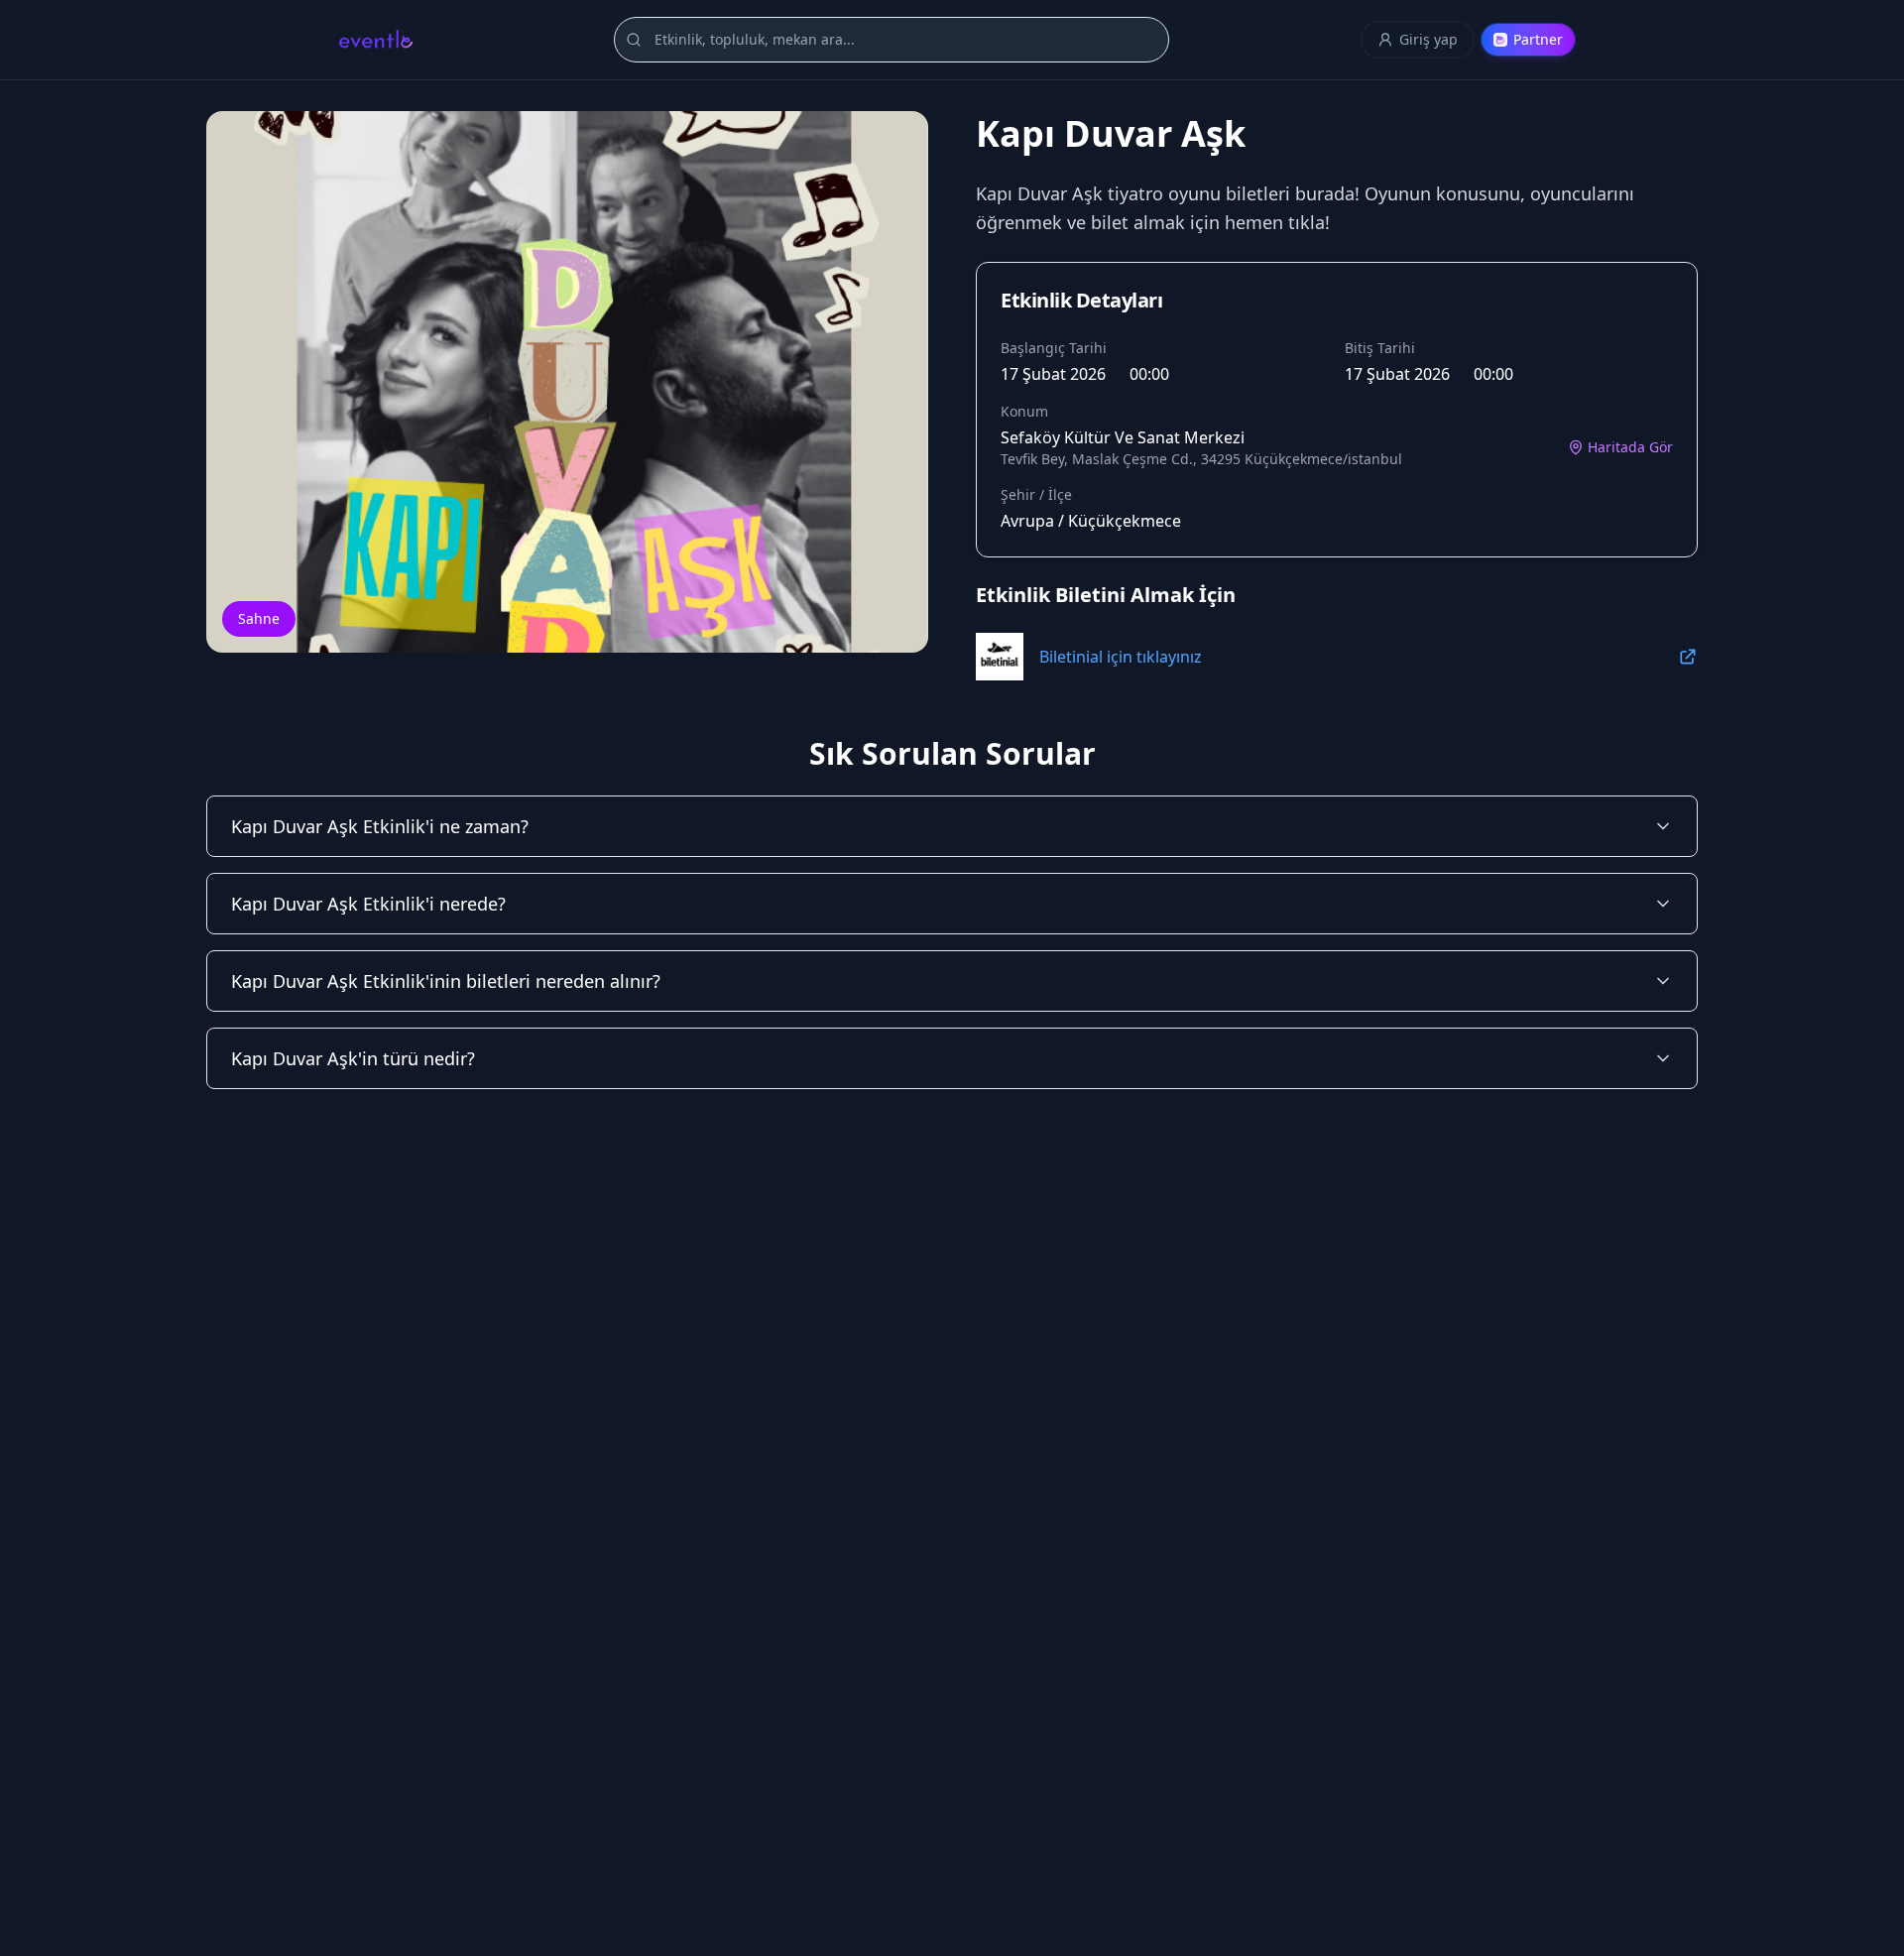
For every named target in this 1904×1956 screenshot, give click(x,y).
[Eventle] (375, 40)
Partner (1538, 39)
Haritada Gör (1630, 447)
